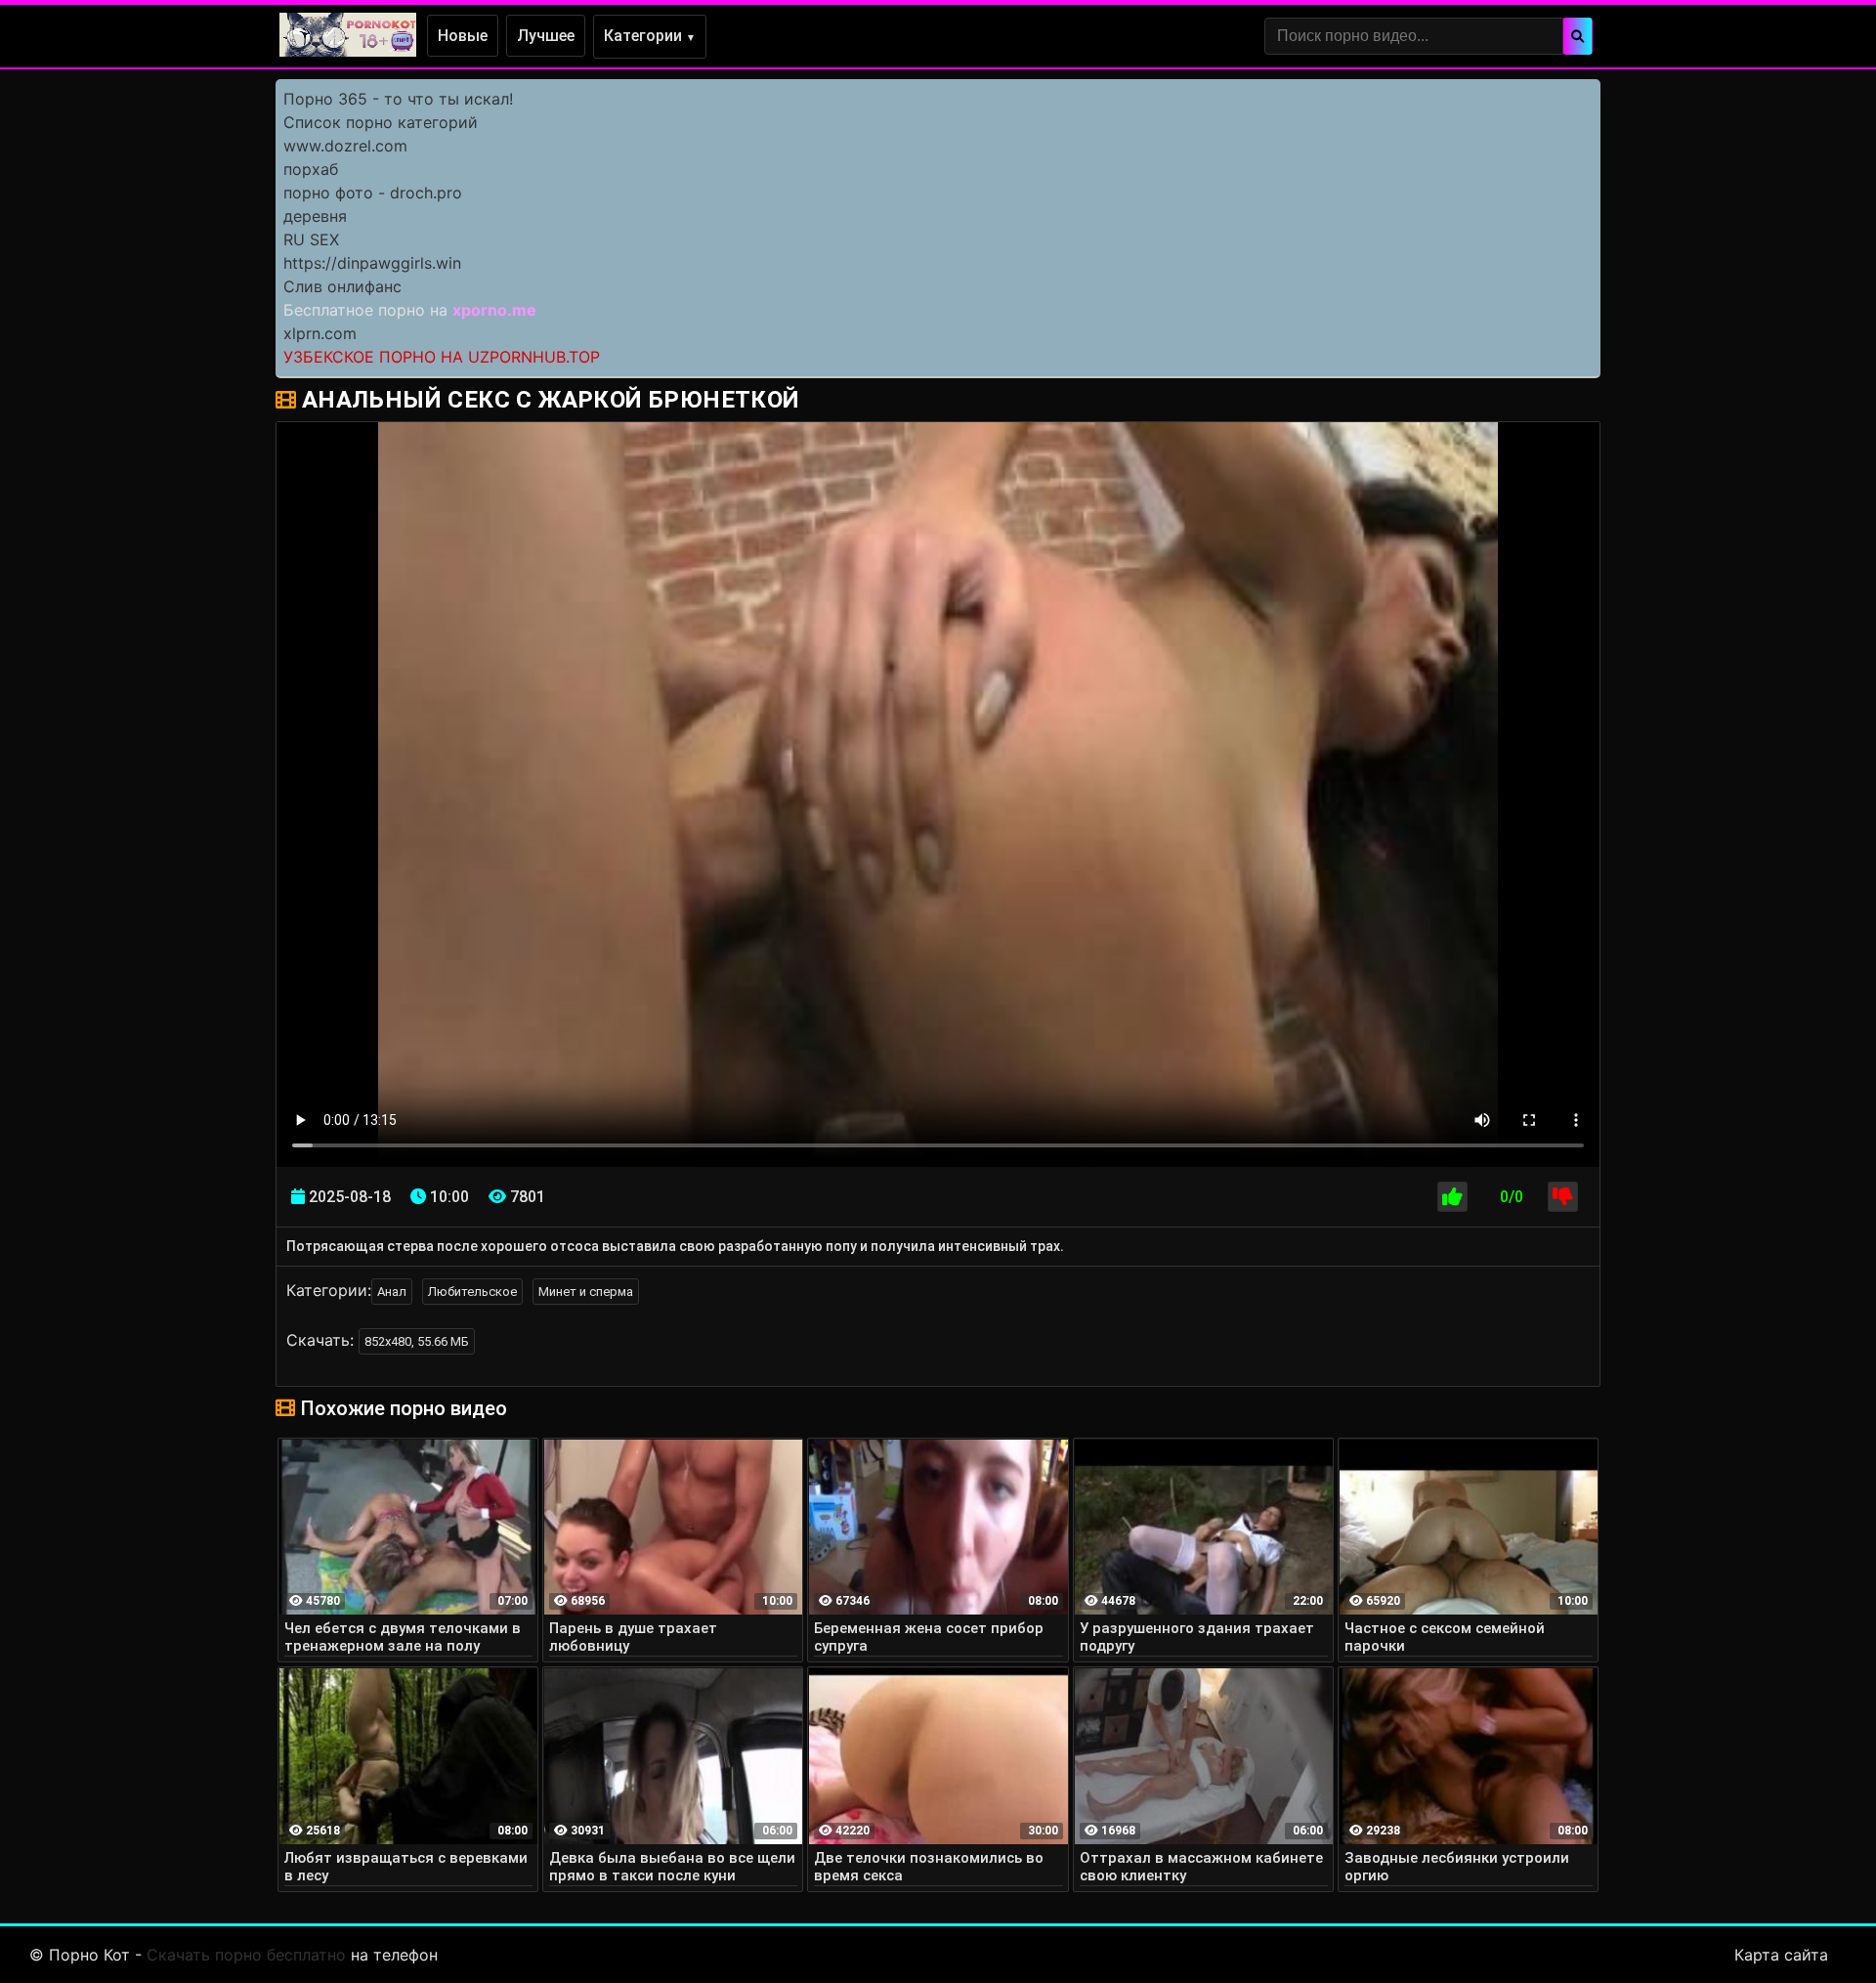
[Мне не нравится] (1563, 1197)
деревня (315, 216)
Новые (463, 36)
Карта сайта (1781, 1955)
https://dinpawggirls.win (372, 263)
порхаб (311, 169)
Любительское (472, 1292)
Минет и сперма (586, 1292)
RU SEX (311, 239)
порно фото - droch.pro (373, 193)
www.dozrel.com (345, 146)
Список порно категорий (381, 122)
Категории (650, 36)
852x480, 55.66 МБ (417, 1341)
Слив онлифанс (342, 286)
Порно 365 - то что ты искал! (398, 99)
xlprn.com (320, 333)
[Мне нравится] (1452, 1197)
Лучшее (546, 36)
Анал (392, 1292)
